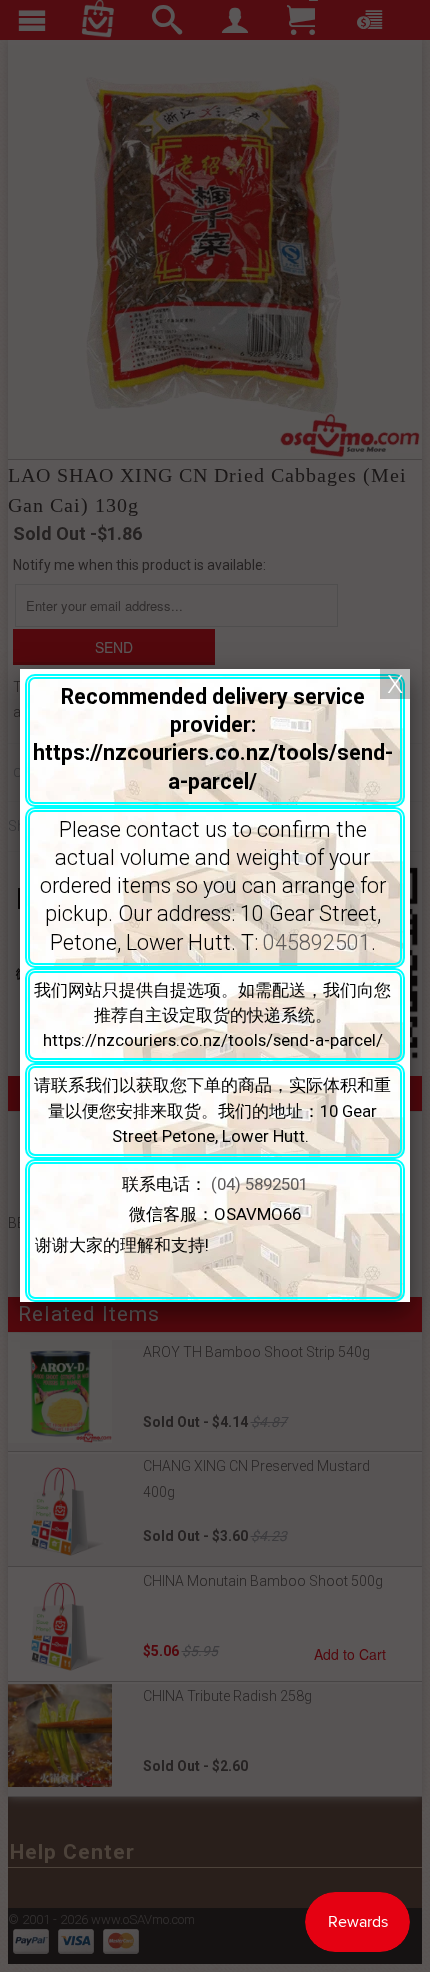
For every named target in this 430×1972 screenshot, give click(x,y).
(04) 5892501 (259, 1184)
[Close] (395, 684)
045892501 (317, 942)
